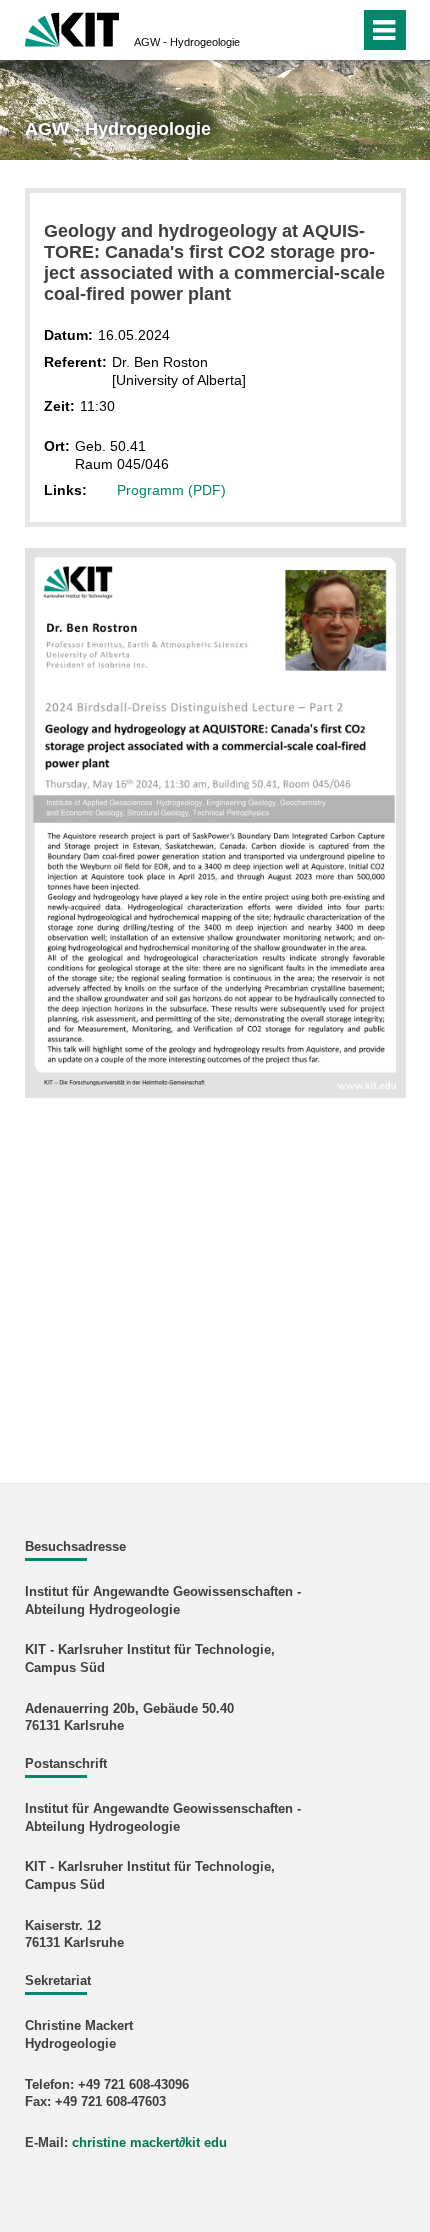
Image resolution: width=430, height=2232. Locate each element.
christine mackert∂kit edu (149, 2143)
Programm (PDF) (171, 490)
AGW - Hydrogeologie (187, 42)
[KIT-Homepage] (72, 27)
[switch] (308, 30)
